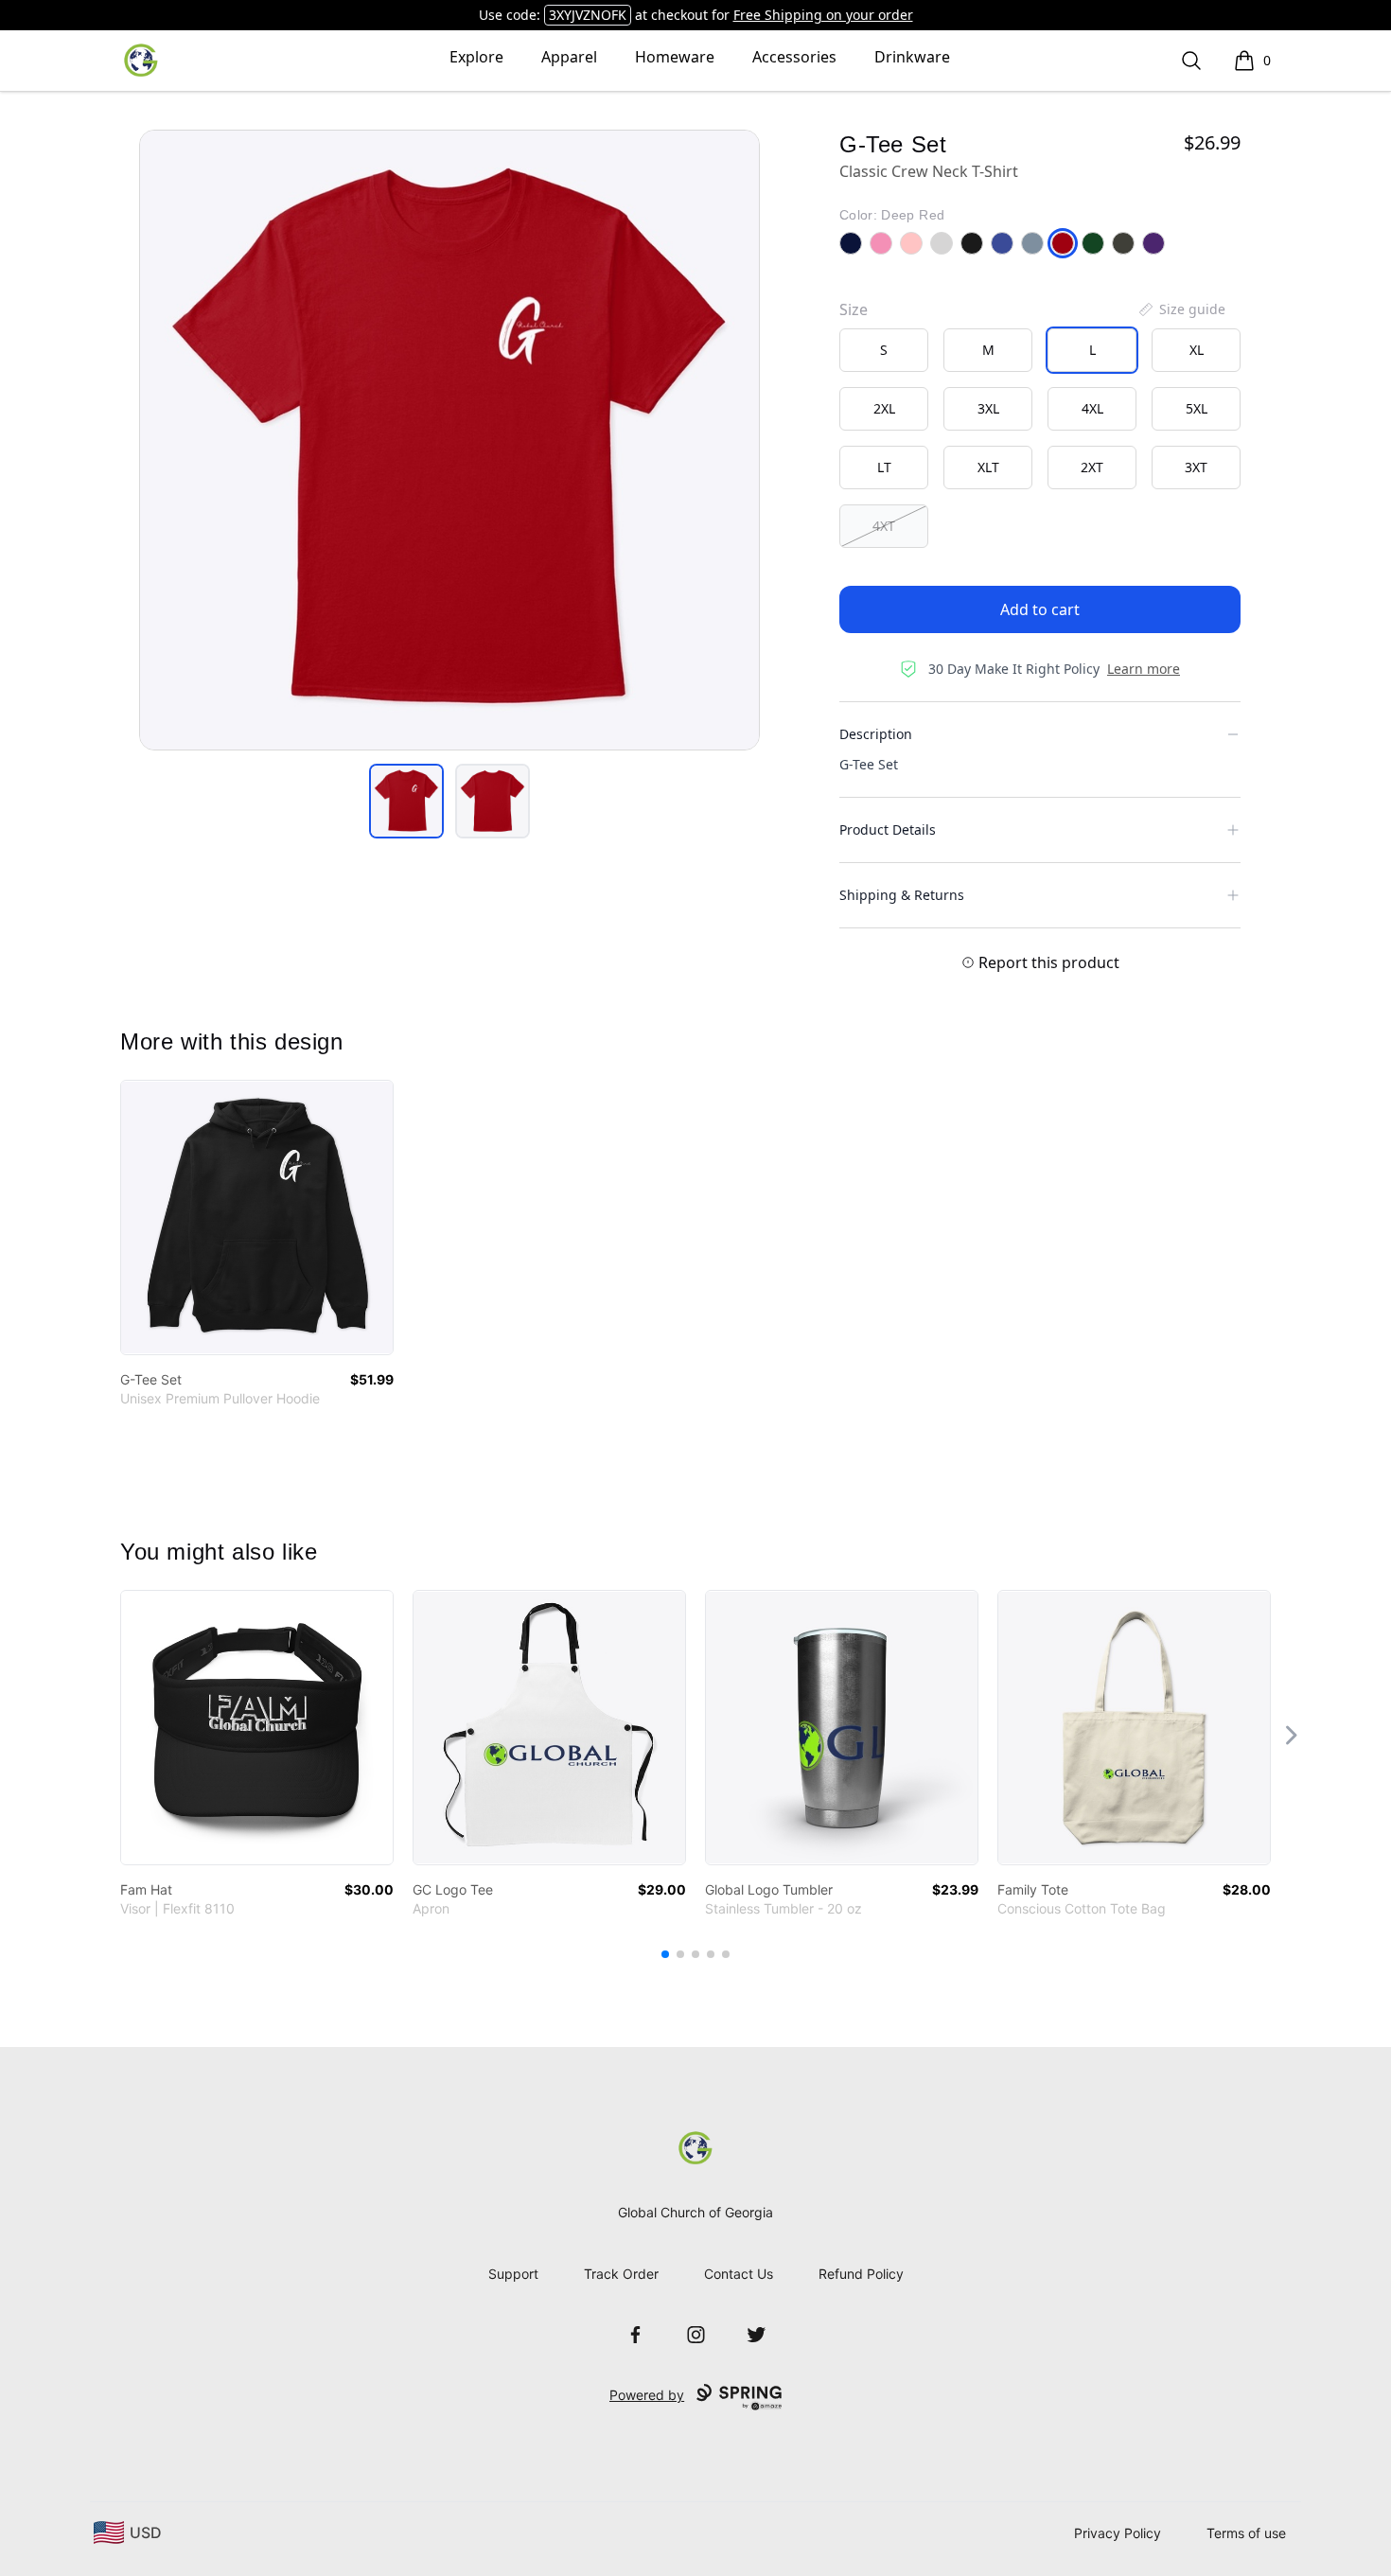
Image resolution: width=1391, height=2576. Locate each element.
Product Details (888, 829)
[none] (1181, 309)
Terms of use (1246, 2533)
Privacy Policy (1118, 2533)
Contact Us (739, 2274)
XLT (988, 467)
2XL (884, 408)
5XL (1197, 408)
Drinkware (912, 57)
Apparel (569, 57)
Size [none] (854, 309)
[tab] (406, 801)
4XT (884, 526)
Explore (476, 57)
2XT (1092, 467)
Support (513, 2274)
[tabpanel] (449, 440)
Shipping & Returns (902, 895)
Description (876, 734)
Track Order (621, 2274)
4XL (1092, 408)
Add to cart (1040, 609)
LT (884, 467)
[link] (257, 1217)
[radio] (884, 350)
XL (1197, 350)
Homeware (675, 57)
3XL (988, 408)
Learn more (1144, 669)
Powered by (647, 2395)
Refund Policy (861, 2274)
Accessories (794, 57)
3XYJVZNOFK (588, 15)
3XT (1196, 467)
